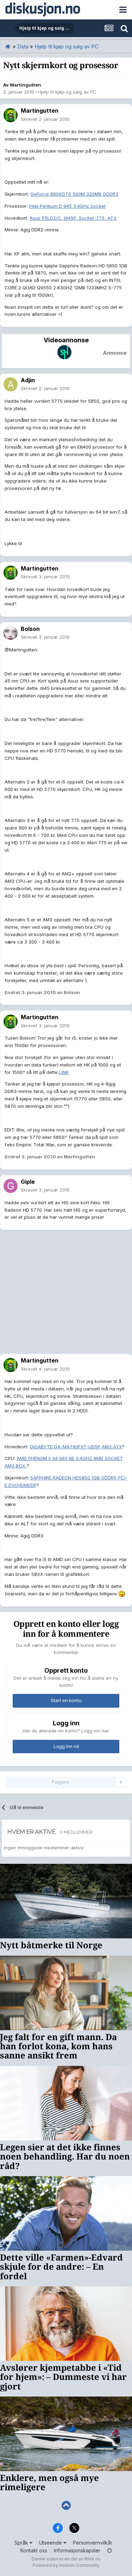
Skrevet (45, 119)
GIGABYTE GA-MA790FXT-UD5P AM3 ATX (76, 1447)
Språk (22, 2543)
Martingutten (26, 85)
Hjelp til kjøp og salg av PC (67, 92)
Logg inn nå (66, 1746)
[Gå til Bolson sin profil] (11, 633)
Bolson (30, 629)
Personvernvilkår (93, 2543)
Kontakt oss (34, 2550)
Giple (28, 1182)
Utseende (51, 2543)
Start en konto (66, 1700)
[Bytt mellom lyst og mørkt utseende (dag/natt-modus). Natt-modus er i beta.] (109, 2550)
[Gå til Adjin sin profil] (11, 384)
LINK (64, 1072)
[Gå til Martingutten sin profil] (11, 115)
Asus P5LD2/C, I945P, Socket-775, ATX (73, 218)
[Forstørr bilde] (122, 1594)
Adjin (28, 380)
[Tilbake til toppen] (66, 2506)
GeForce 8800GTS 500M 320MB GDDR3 (74, 194)
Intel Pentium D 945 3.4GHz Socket (67, 206)
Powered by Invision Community (66, 2565)
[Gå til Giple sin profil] (11, 1186)
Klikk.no (93, 2559)
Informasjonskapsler (77, 2550)
